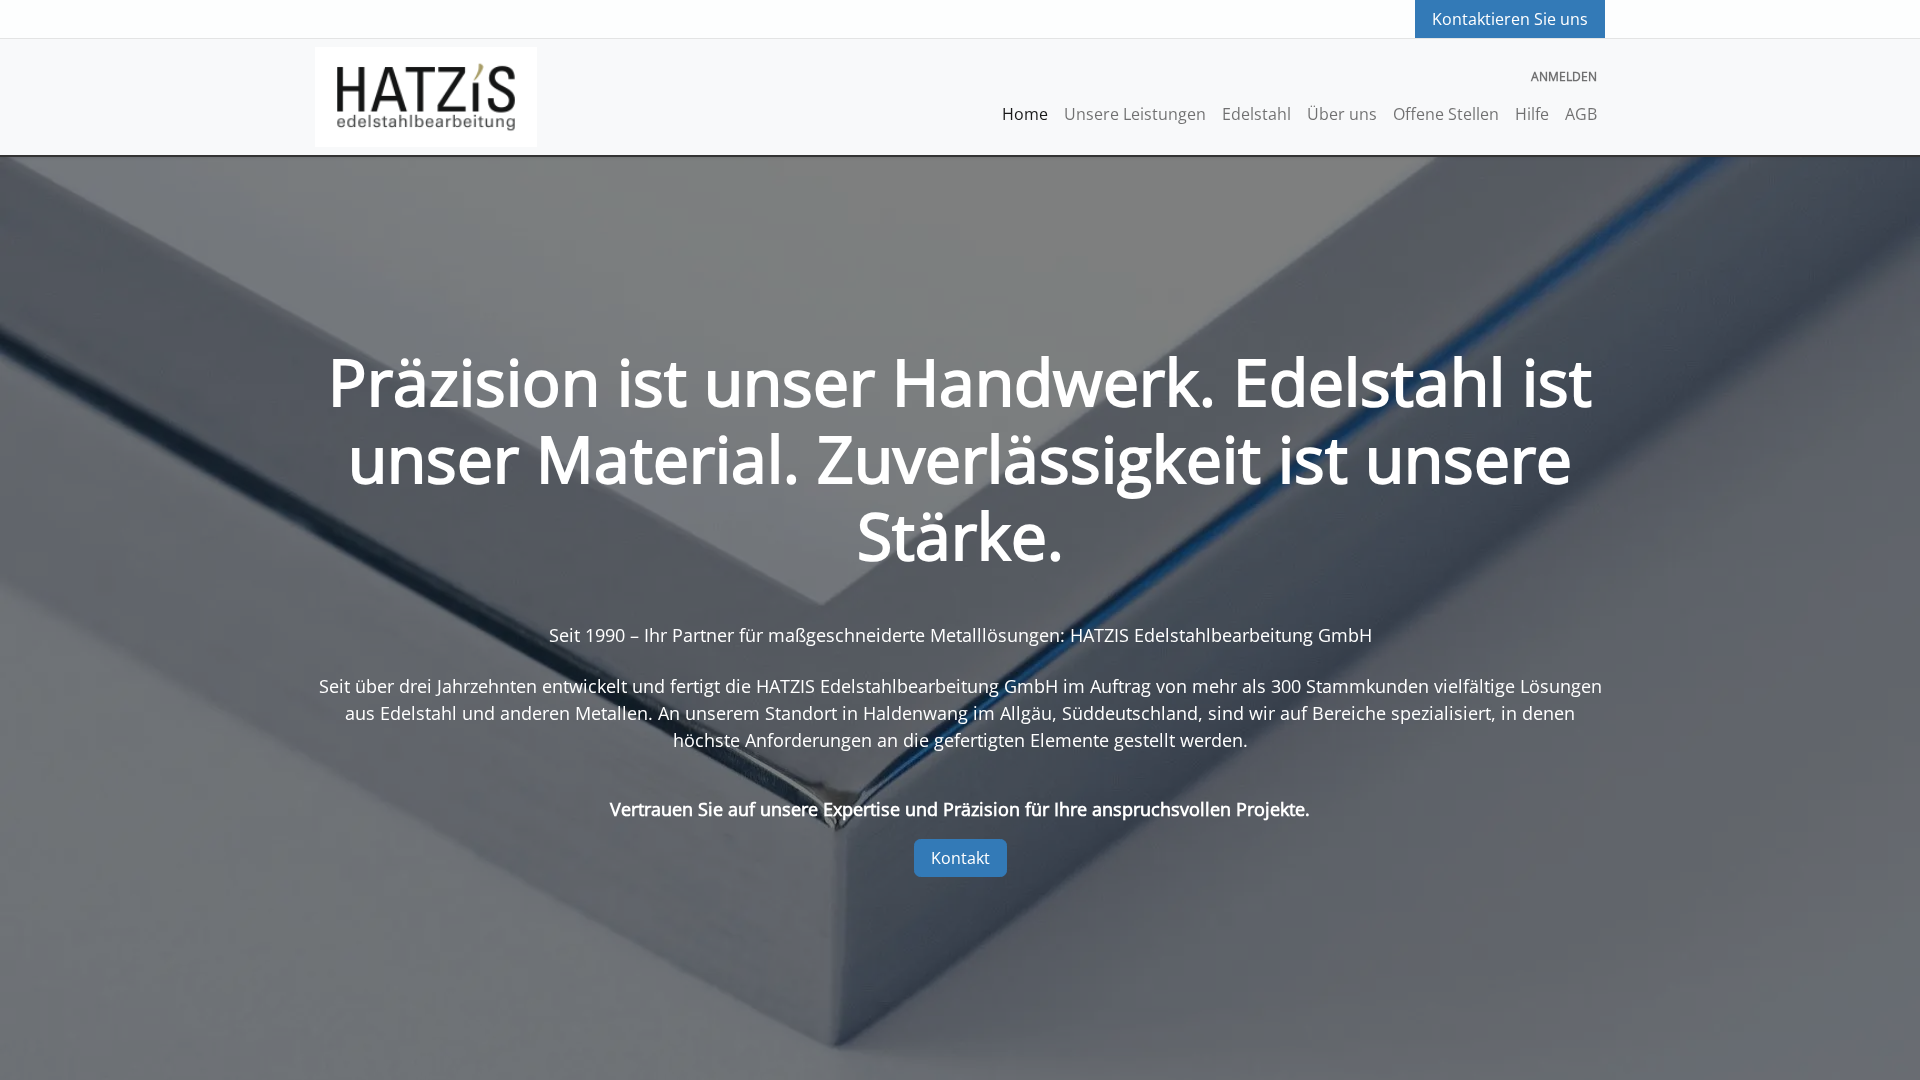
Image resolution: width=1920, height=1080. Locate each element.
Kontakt (960, 858)
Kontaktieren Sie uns (1510, 19)
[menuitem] (1025, 114)
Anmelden (1564, 76)
